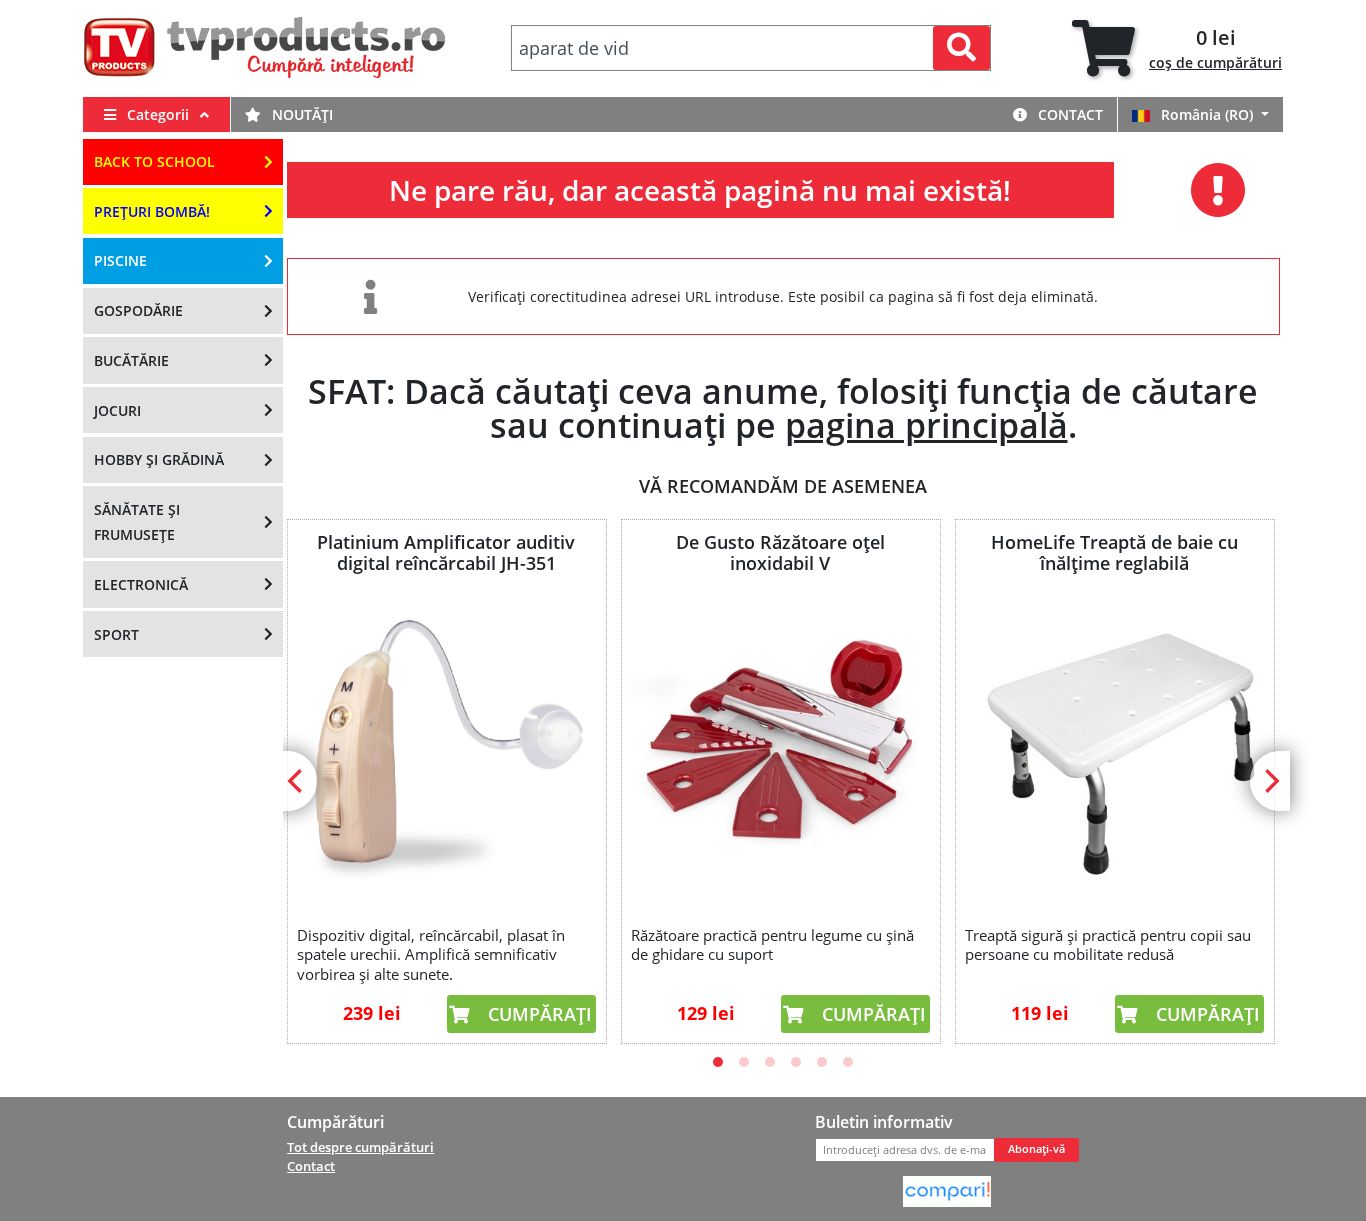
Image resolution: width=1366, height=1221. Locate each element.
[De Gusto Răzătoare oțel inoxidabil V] (780, 746)
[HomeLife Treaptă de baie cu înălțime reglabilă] (1114, 746)
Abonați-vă (1036, 1149)
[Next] (1270, 781)
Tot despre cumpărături (360, 1147)
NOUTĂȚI (300, 114)
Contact (1068, 114)
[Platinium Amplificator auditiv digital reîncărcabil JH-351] (446, 746)
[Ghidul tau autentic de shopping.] (947, 1190)
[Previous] (297, 781)
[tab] (1177, 48)
